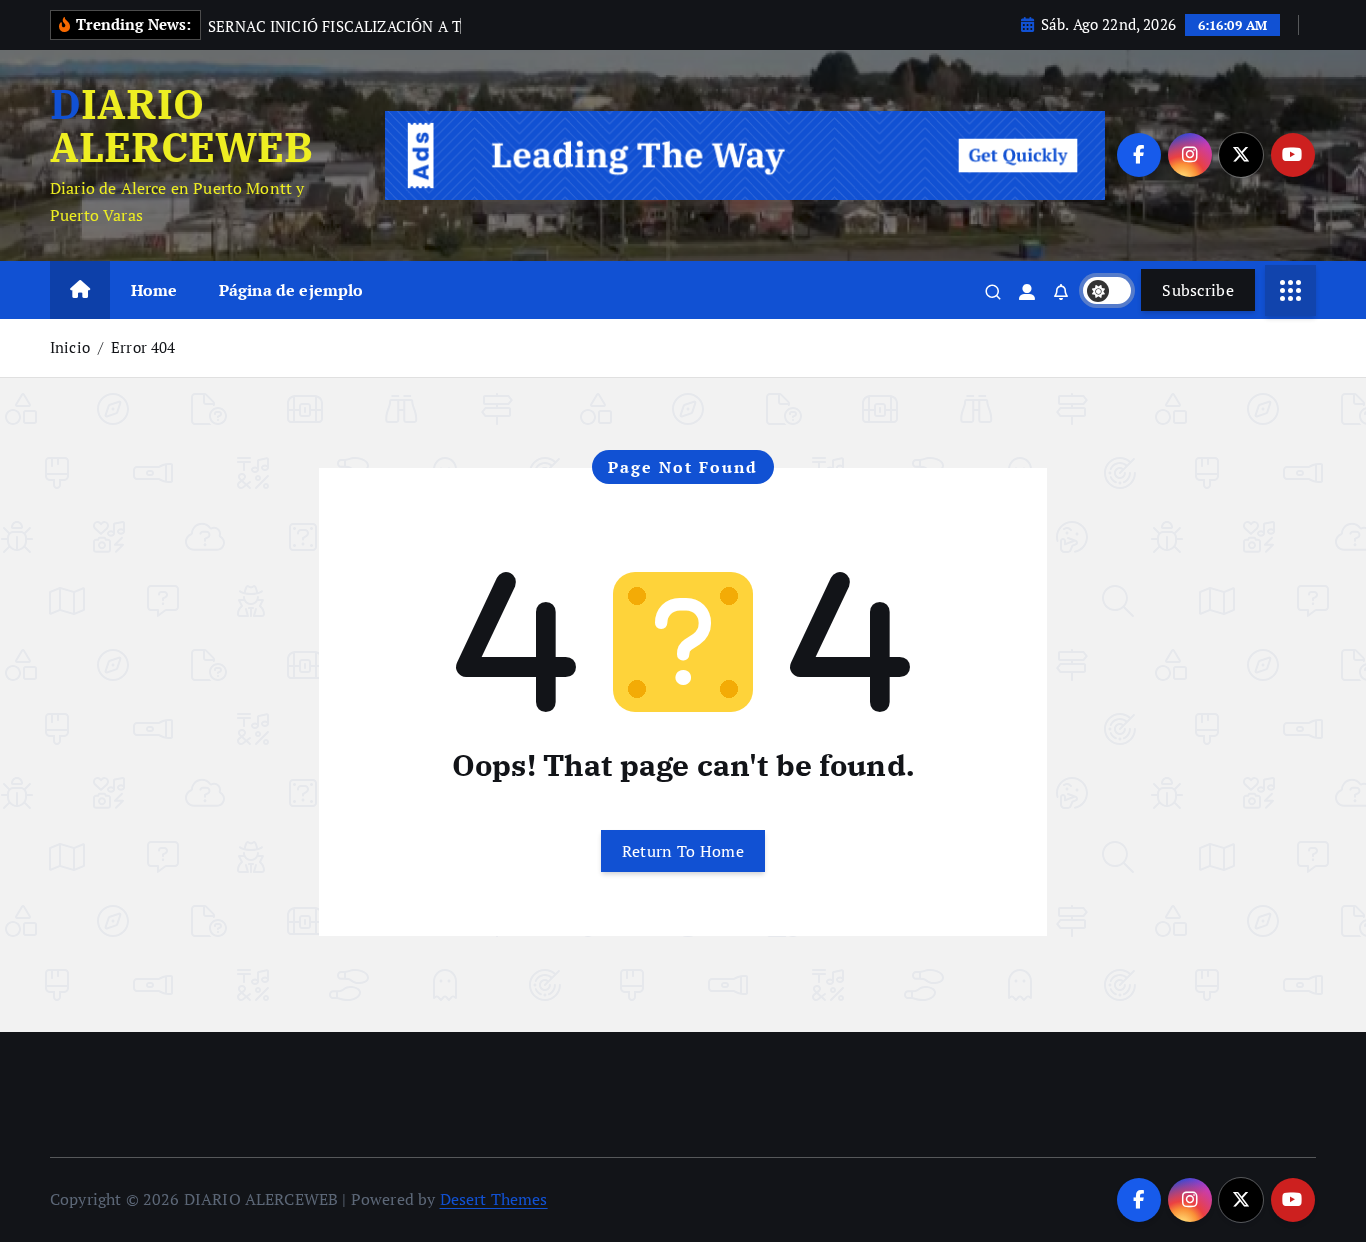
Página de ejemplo (291, 290)
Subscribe (1198, 290)
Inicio (70, 347)
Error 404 (143, 347)
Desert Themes (494, 1199)
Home (154, 290)
